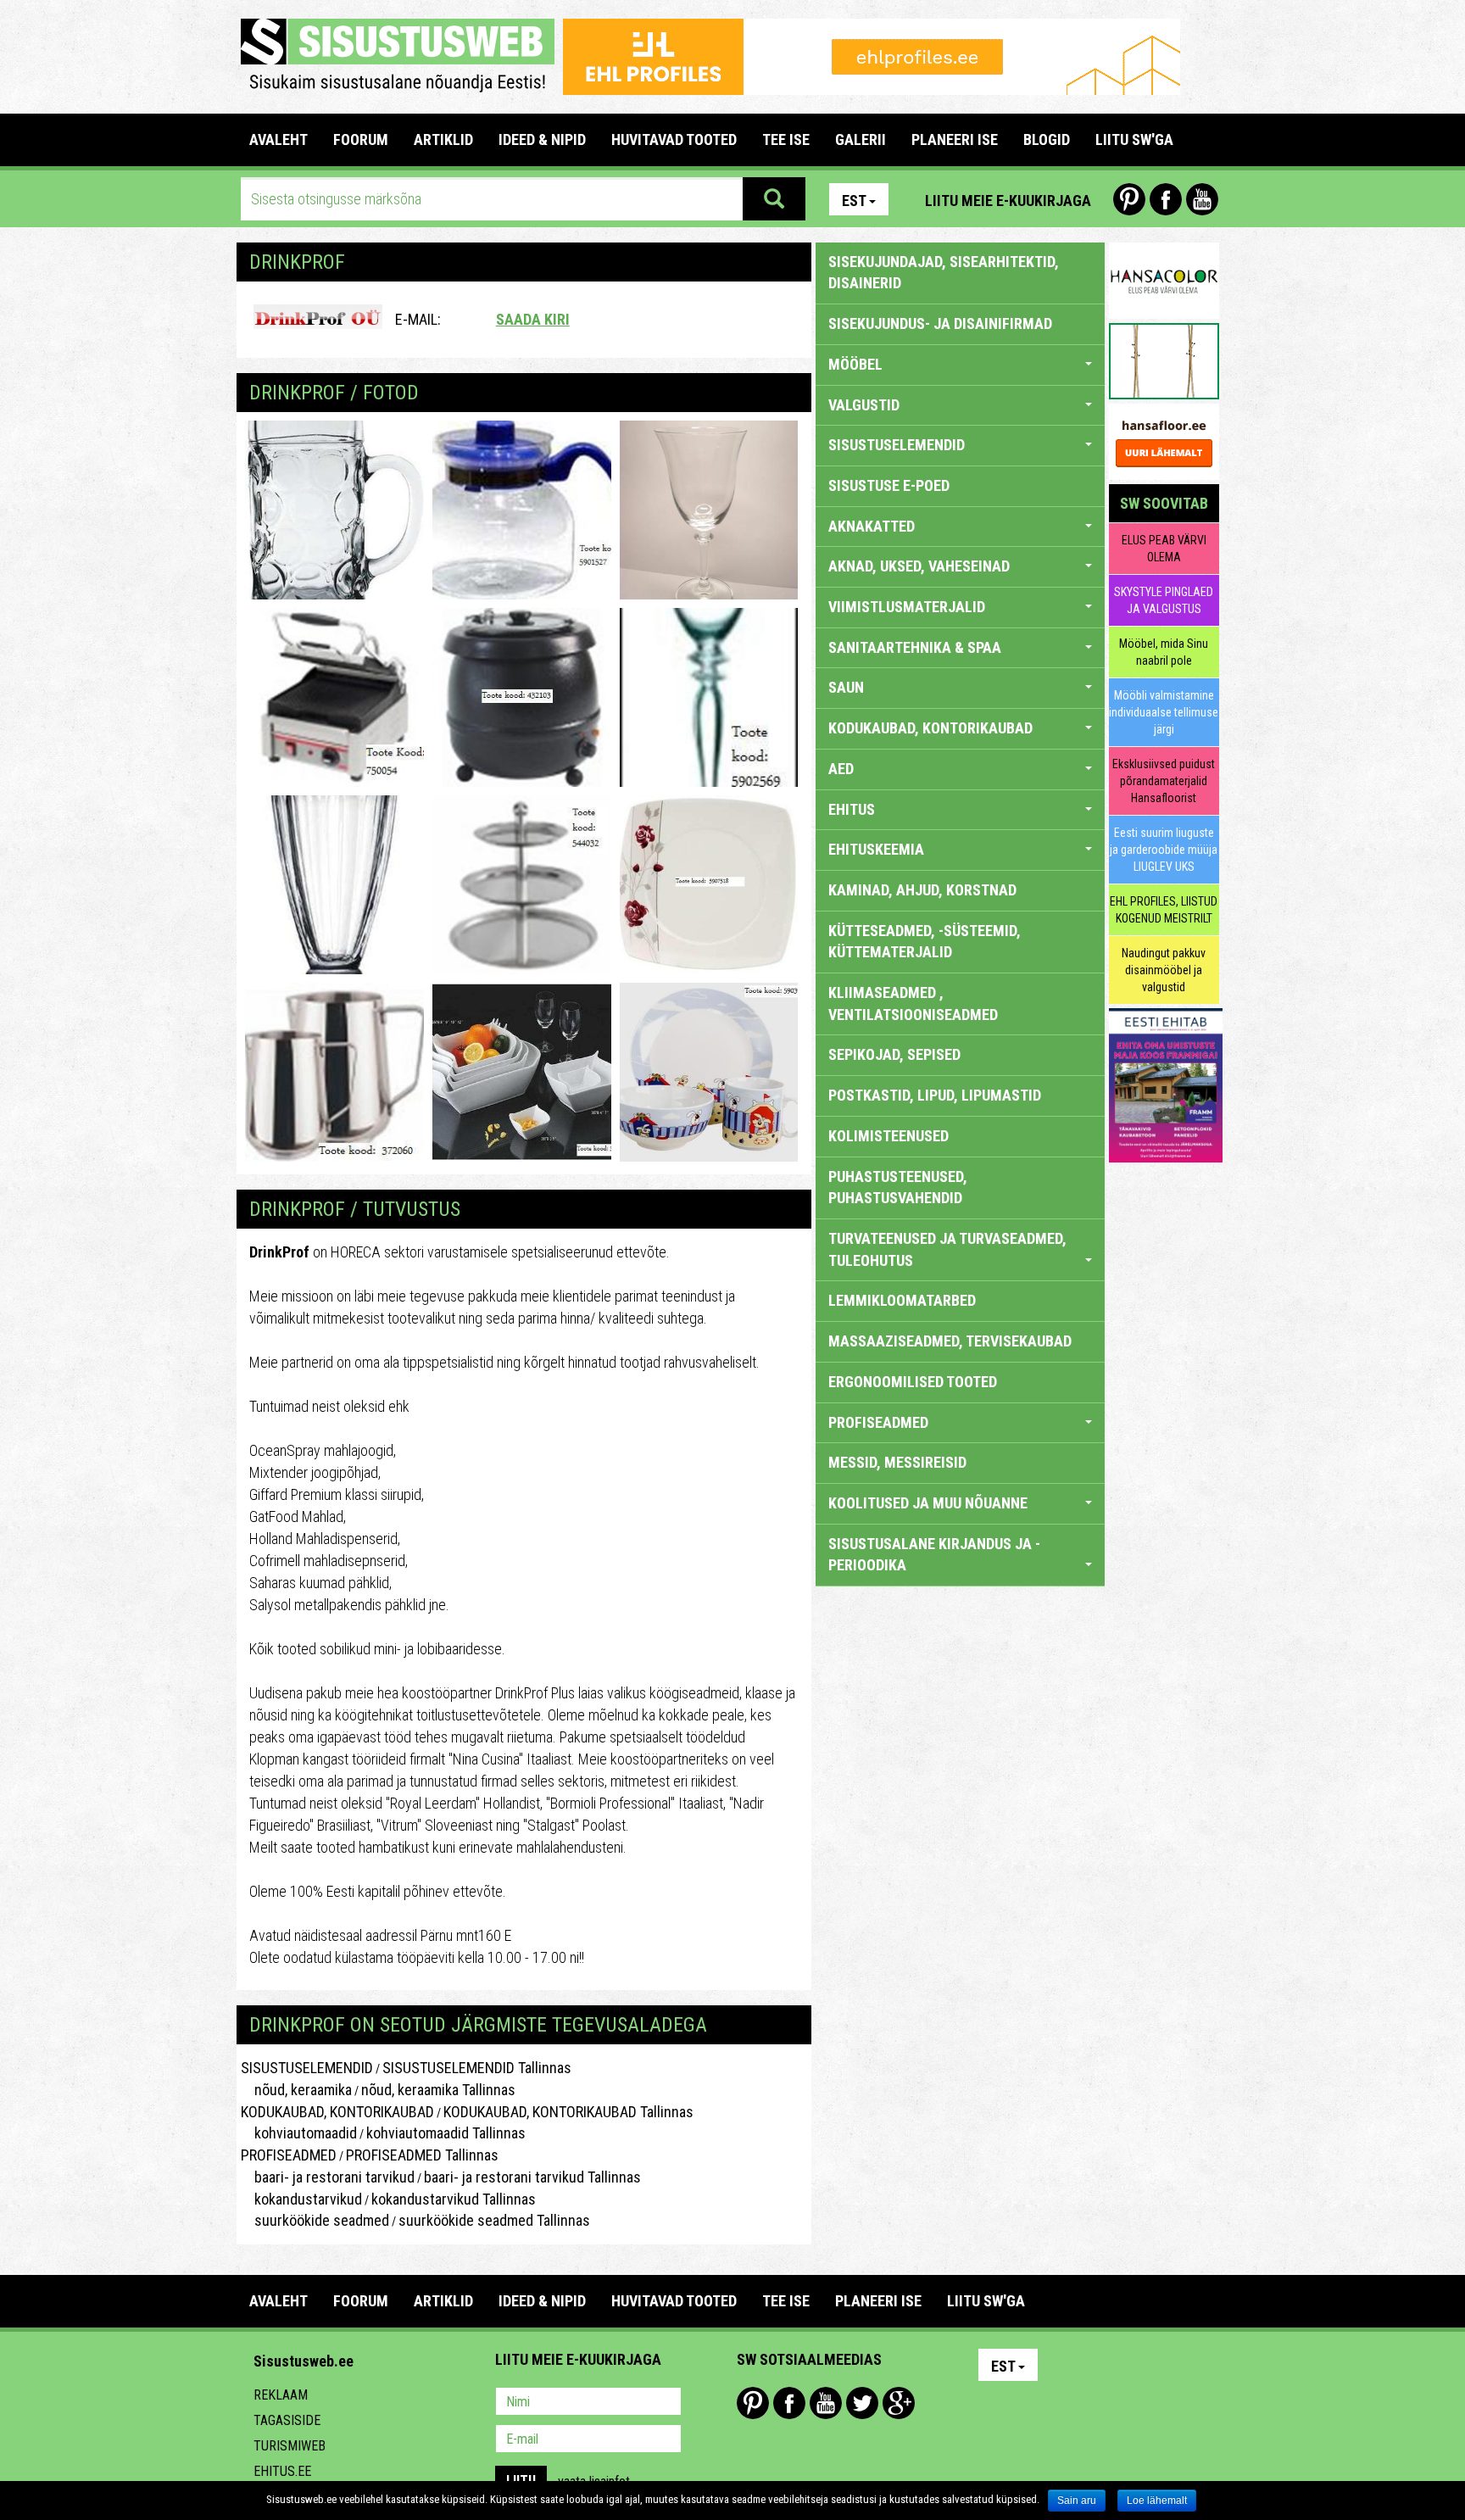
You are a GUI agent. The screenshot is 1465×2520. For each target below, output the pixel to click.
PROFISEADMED (289, 2155)
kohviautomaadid (299, 2133)
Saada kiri (533, 319)
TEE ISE (786, 139)
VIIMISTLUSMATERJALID (907, 607)
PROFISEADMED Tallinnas (422, 2155)
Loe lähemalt (1157, 2500)
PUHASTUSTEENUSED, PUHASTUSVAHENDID (898, 1188)
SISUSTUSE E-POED (889, 485)
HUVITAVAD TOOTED (674, 139)
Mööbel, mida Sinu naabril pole (1164, 652)
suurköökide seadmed (315, 2220)
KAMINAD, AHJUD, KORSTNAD (922, 890)
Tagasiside (287, 2420)
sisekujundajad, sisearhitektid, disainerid (944, 273)
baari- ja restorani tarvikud (328, 2177)
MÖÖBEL (855, 364)
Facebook (1166, 199)
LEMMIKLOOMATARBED (902, 1300)
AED (841, 769)
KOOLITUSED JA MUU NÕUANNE (928, 1503)
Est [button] (854, 201)
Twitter (862, 2403)
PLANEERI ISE (955, 139)
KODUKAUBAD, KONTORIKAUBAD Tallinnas (568, 2112)
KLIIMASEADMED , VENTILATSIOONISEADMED (913, 1004)
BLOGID (1047, 139)
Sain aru (1077, 2500)
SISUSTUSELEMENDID (307, 2068)
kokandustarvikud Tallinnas (454, 2199)
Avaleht (279, 139)
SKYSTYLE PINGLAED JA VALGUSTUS (1164, 600)
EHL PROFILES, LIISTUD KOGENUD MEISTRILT (1164, 910)
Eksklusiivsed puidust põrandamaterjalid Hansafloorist (1164, 781)
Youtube (1202, 199)
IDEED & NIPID (542, 139)
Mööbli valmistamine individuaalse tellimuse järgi (1164, 712)
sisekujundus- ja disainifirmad (940, 323)
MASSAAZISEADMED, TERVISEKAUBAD (950, 1341)
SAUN (846, 687)
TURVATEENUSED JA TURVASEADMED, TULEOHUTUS (947, 1249)
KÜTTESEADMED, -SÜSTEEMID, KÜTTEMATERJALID (925, 942)
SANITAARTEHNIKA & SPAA (915, 647)
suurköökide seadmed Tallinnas (494, 2220)
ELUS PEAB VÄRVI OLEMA (1164, 549)
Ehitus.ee (282, 2471)
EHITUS (852, 809)
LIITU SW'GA (1134, 139)
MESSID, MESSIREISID (897, 1462)
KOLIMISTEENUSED (888, 1136)
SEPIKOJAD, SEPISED (894, 1054)
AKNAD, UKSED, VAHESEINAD (919, 566)
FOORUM (361, 139)
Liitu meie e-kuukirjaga (1008, 201)
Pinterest (1129, 199)
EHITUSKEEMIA (876, 849)
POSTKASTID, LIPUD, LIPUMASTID (935, 1095)
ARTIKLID (443, 139)
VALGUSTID (864, 405)
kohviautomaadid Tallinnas (446, 2133)
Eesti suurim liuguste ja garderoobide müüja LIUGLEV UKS (1164, 850)
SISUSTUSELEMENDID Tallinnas (477, 2068)
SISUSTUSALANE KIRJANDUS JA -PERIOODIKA (934, 1555)
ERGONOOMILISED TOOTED (913, 1382)
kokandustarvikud (301, 2199)
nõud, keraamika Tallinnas (438, 2090)
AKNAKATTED (872, 526)
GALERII (861, 139)
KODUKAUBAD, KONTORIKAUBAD (337, 2112)
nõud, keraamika (296, 2090)
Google (899, 2403)
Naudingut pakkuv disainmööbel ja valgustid (1164, 970)
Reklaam (281, 2395)
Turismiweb (290, 2446)
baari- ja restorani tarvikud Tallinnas (532, 2177)
